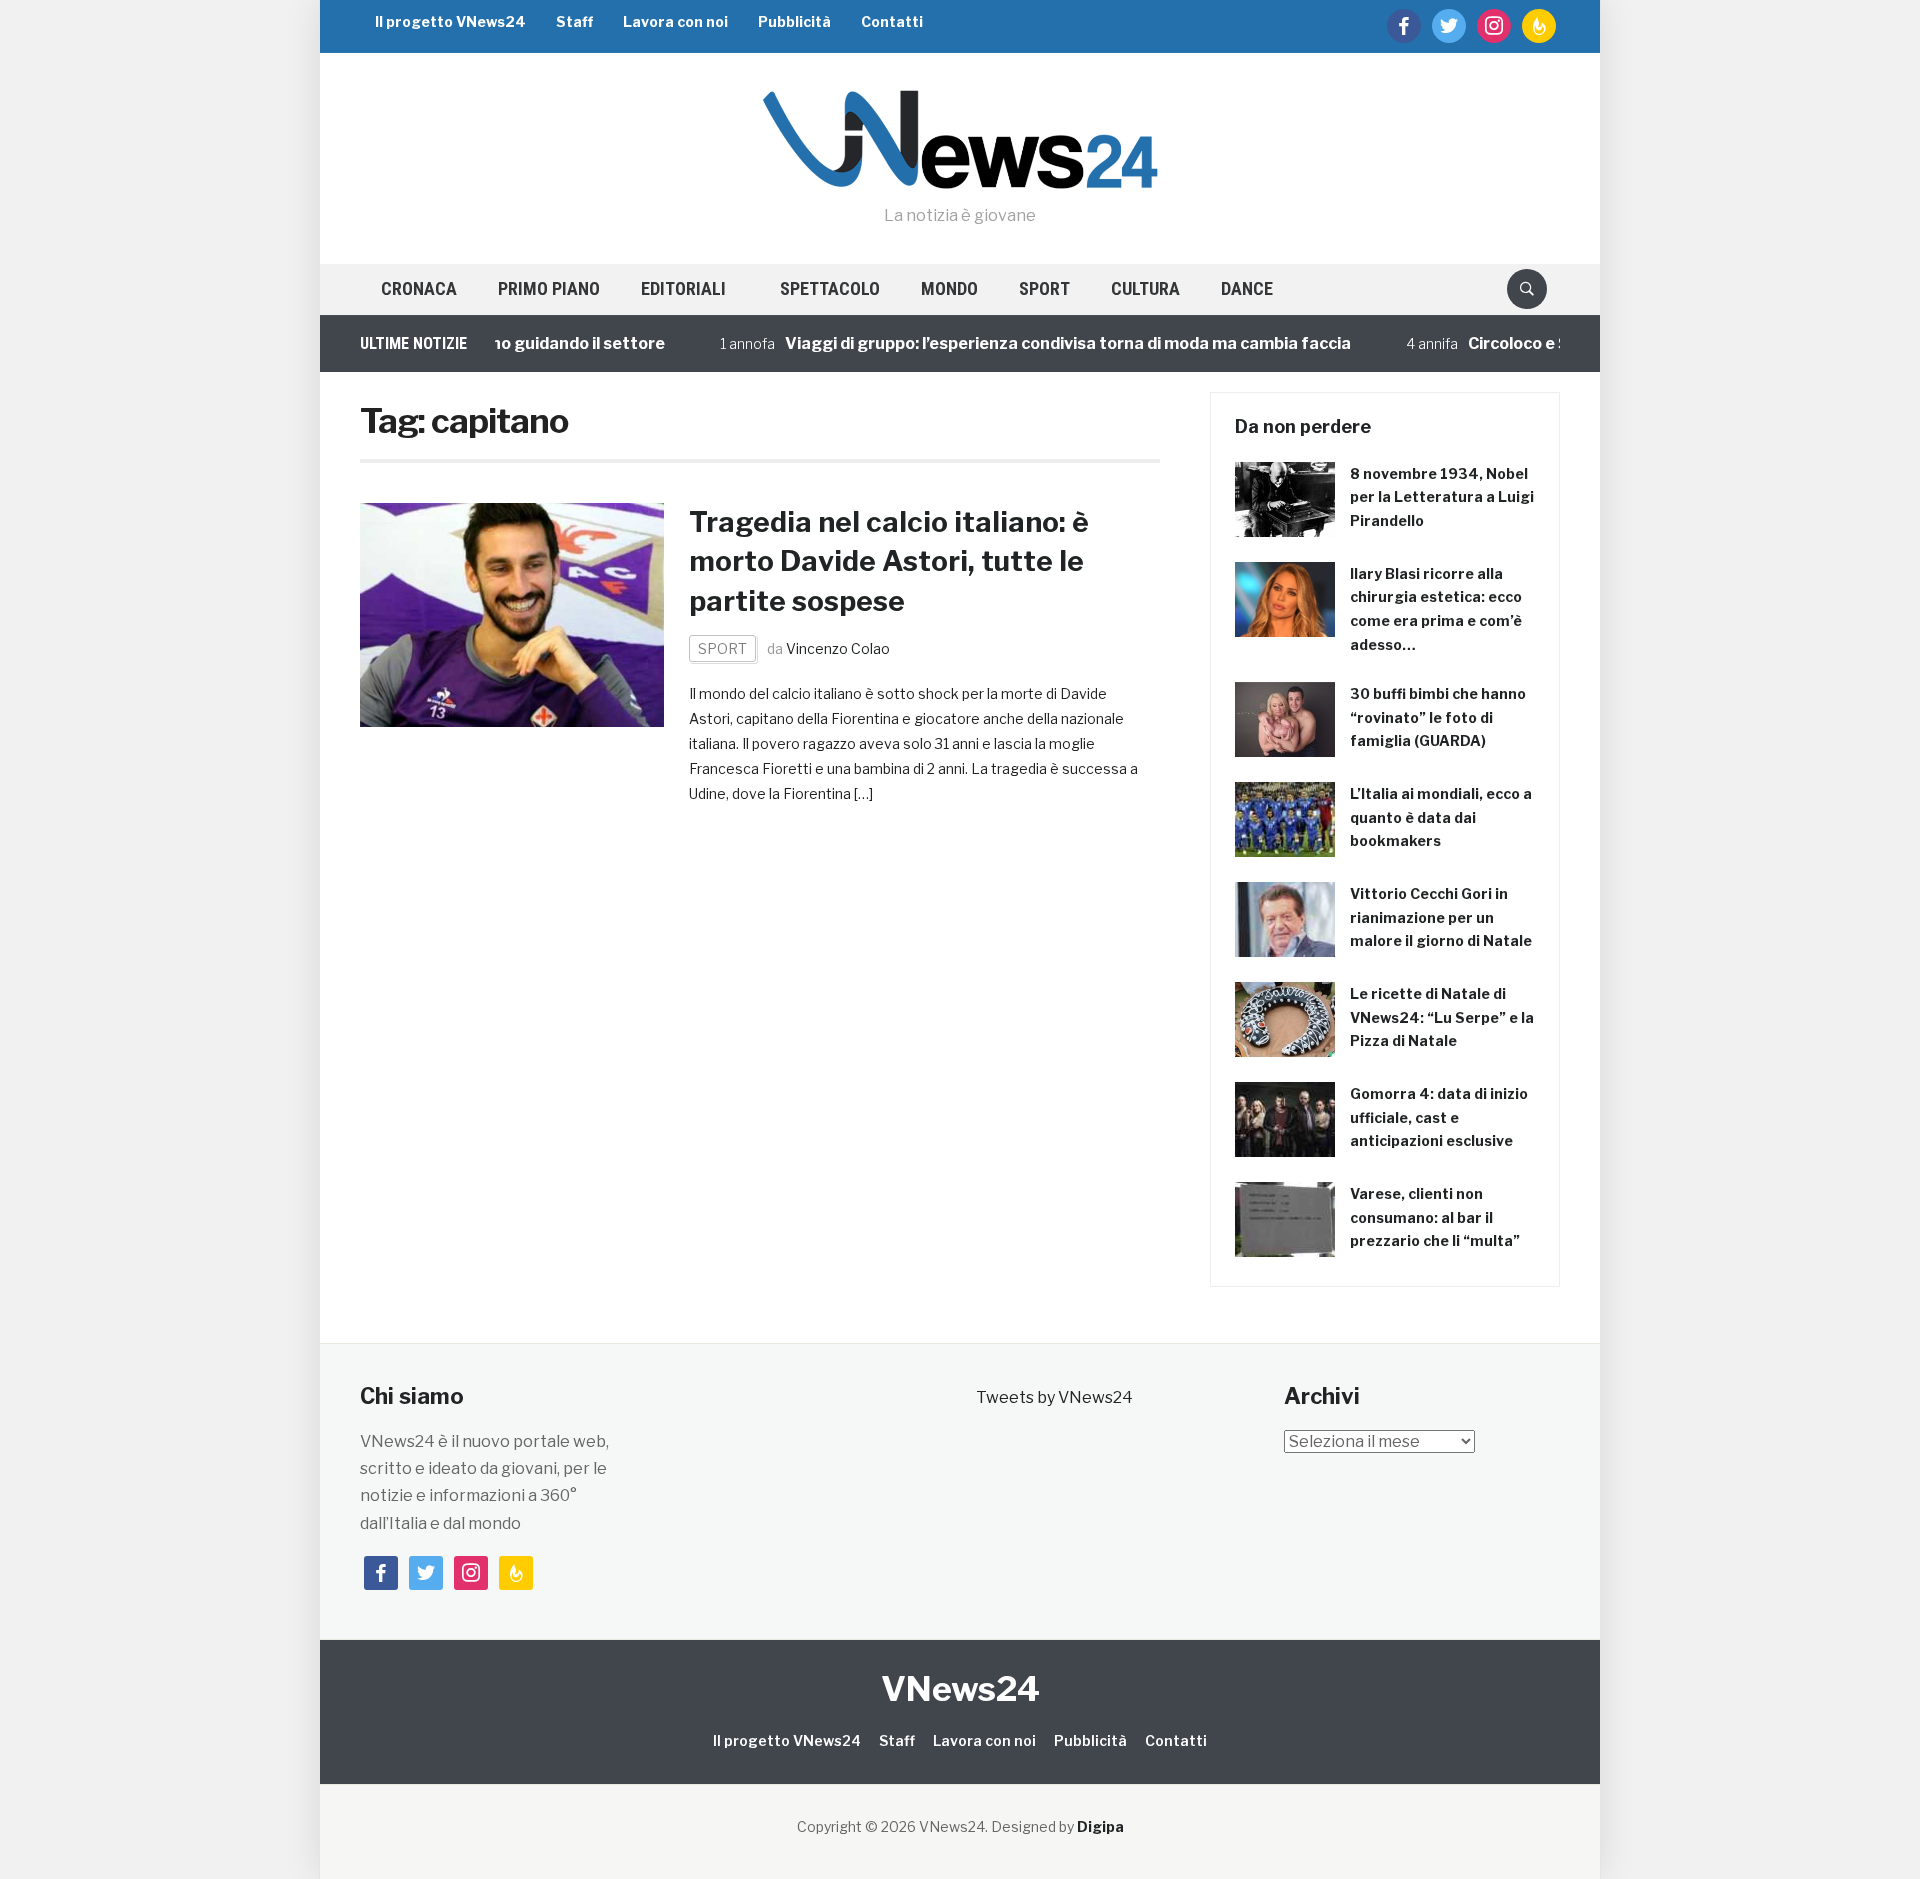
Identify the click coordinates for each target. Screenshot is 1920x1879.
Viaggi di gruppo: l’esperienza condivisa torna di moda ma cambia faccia (1033, 343)
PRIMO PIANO (549, 288)
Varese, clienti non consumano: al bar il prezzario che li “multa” (1435, 1217)
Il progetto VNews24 (450, 21)
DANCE (1247, 288)
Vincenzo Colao (838, 648)
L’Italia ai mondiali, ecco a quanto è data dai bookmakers (1441, 817)
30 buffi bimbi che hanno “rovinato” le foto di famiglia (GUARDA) (1438, 717)
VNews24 (960, 1688)
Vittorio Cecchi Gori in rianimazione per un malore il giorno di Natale (1441, 917)
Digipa (1100, 1826)
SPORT (1044, 288)
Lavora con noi (675, 21)
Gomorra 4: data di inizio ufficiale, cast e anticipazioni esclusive (1439, 1117)
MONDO (949, 288)
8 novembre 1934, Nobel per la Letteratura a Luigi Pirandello (1442, 497)
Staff (574, 21)
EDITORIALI (683, 288)
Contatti (892, 21)
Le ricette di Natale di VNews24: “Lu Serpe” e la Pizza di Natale (1442, 1017)
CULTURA (1145, 288)
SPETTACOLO (830, 288)
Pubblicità (794, 21)
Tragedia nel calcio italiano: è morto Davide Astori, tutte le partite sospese (889, 561)
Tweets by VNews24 (1054, 1397)
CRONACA (419, 288)
